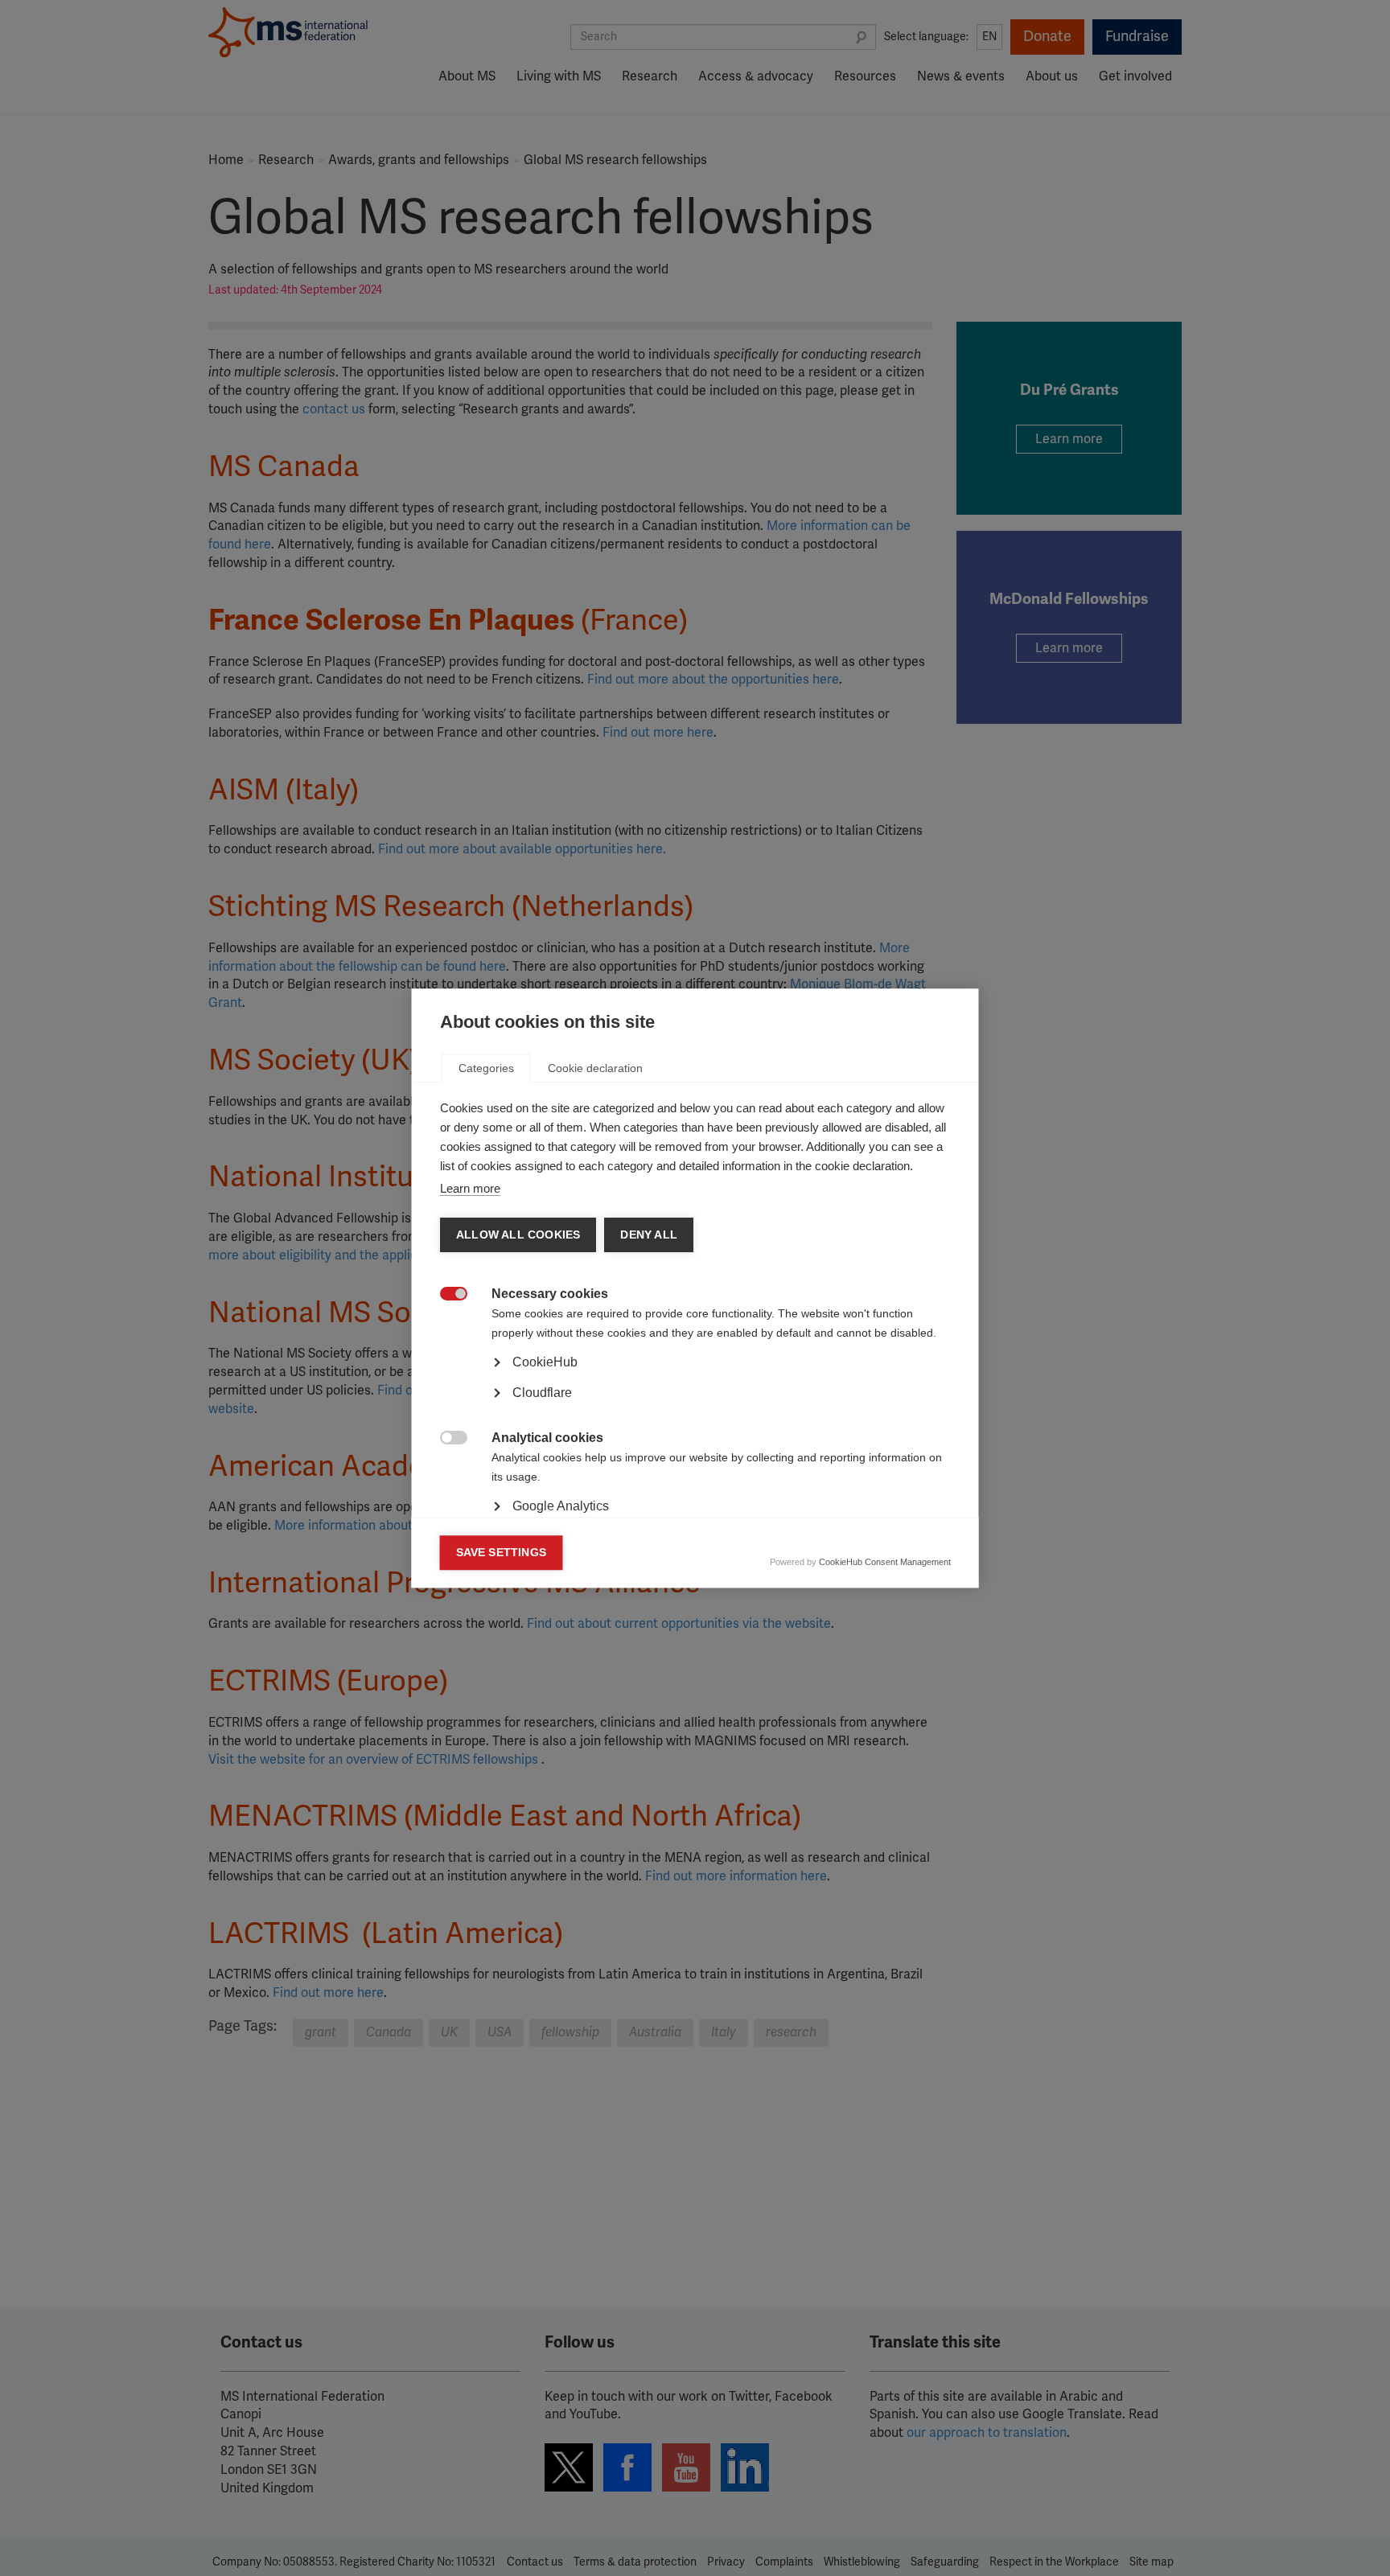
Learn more (470, 1188)
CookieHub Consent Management (885, 1562)
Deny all (649, 1235)
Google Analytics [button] (561, 1506)
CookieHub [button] (545, 1362)
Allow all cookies (518, 1235)
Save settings (502, 1553)
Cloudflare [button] (542, 1393)
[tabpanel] (695, 1407)
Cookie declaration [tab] (595, 1068)
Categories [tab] (486, 1068)
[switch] (445, 1295)
